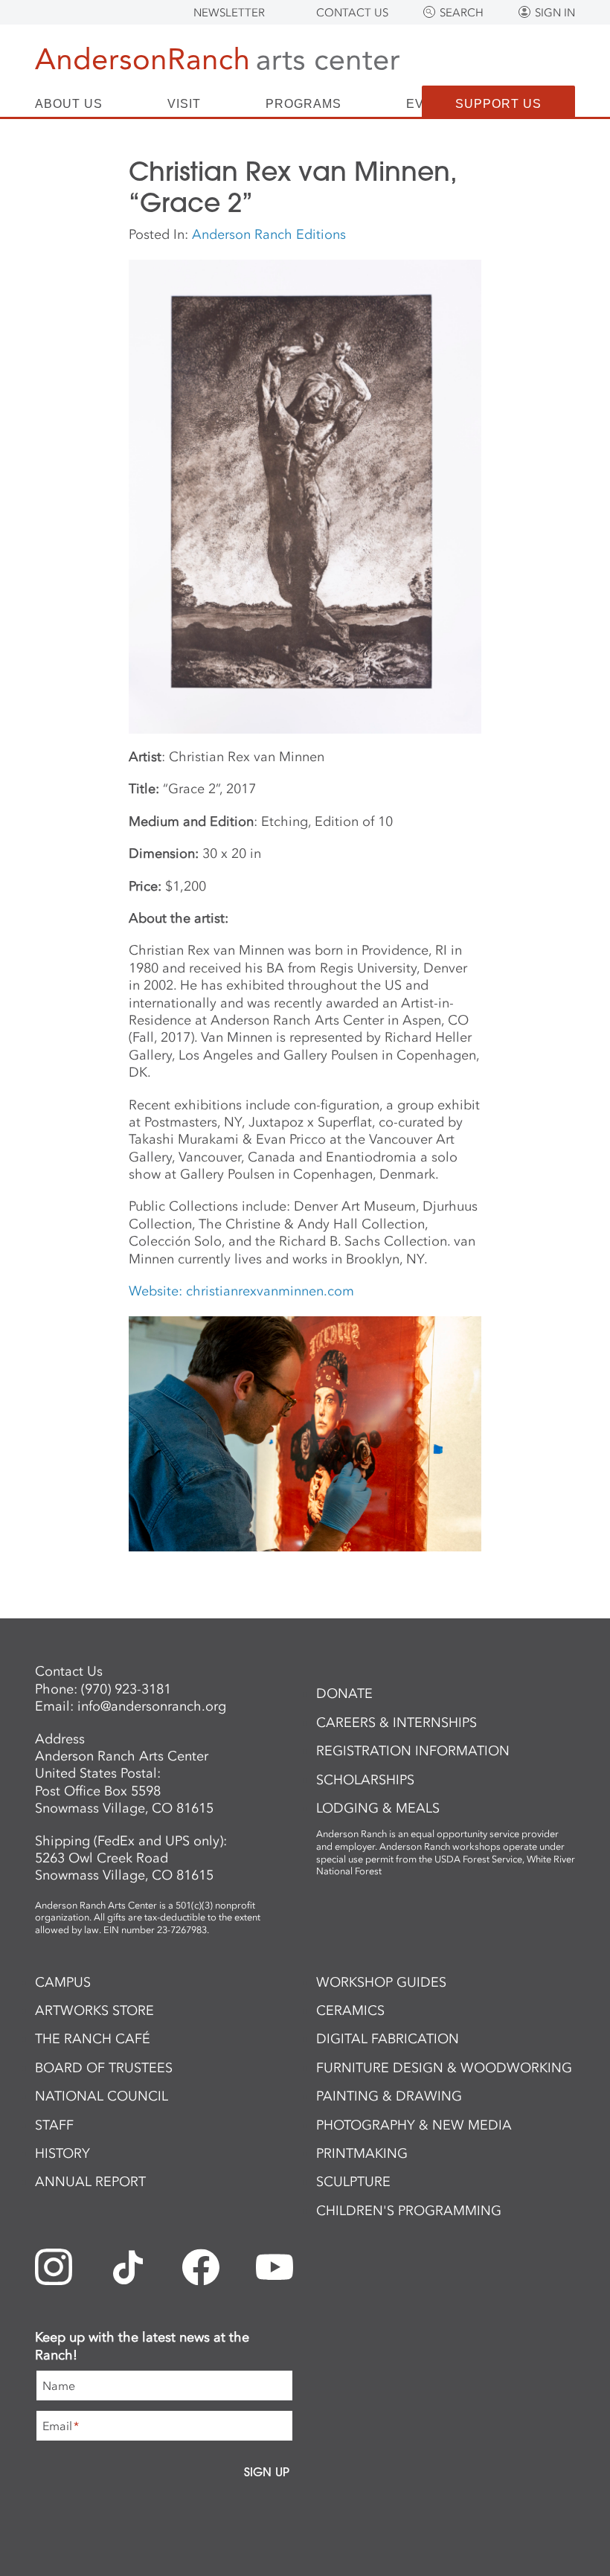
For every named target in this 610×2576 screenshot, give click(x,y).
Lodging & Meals (378, 1808)
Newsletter (229, 13)
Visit (184, 104)
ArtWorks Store (94, 2011)
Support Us (498, 104)
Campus (63, 1982)
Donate (344, 1694)
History (62, 2153)
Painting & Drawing (389, 2096)
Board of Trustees (104, 2068)
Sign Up (267, 2472)
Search (462, 13)
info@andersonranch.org (152, 1706)
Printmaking (362, 2153)
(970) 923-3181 (126, 1689)
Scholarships (365, 1780)
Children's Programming (409, 2211)
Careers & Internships (396, 1723)
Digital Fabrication (388, 2039)
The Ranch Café (93, 2039)
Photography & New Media (414, 2125)
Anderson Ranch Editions (269, 234)
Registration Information (413, 1751)
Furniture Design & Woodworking (444, 2068)
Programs (304, 104)
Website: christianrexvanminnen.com (241, 1291)
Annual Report (90, 2182)
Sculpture (353, 2182)
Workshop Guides (381, 1982)
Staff (54, 2125)
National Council (102, 2096)
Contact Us (352, 13)
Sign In (555, 13)
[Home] (217, 61)
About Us (69, 104)
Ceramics (350, 2011)
